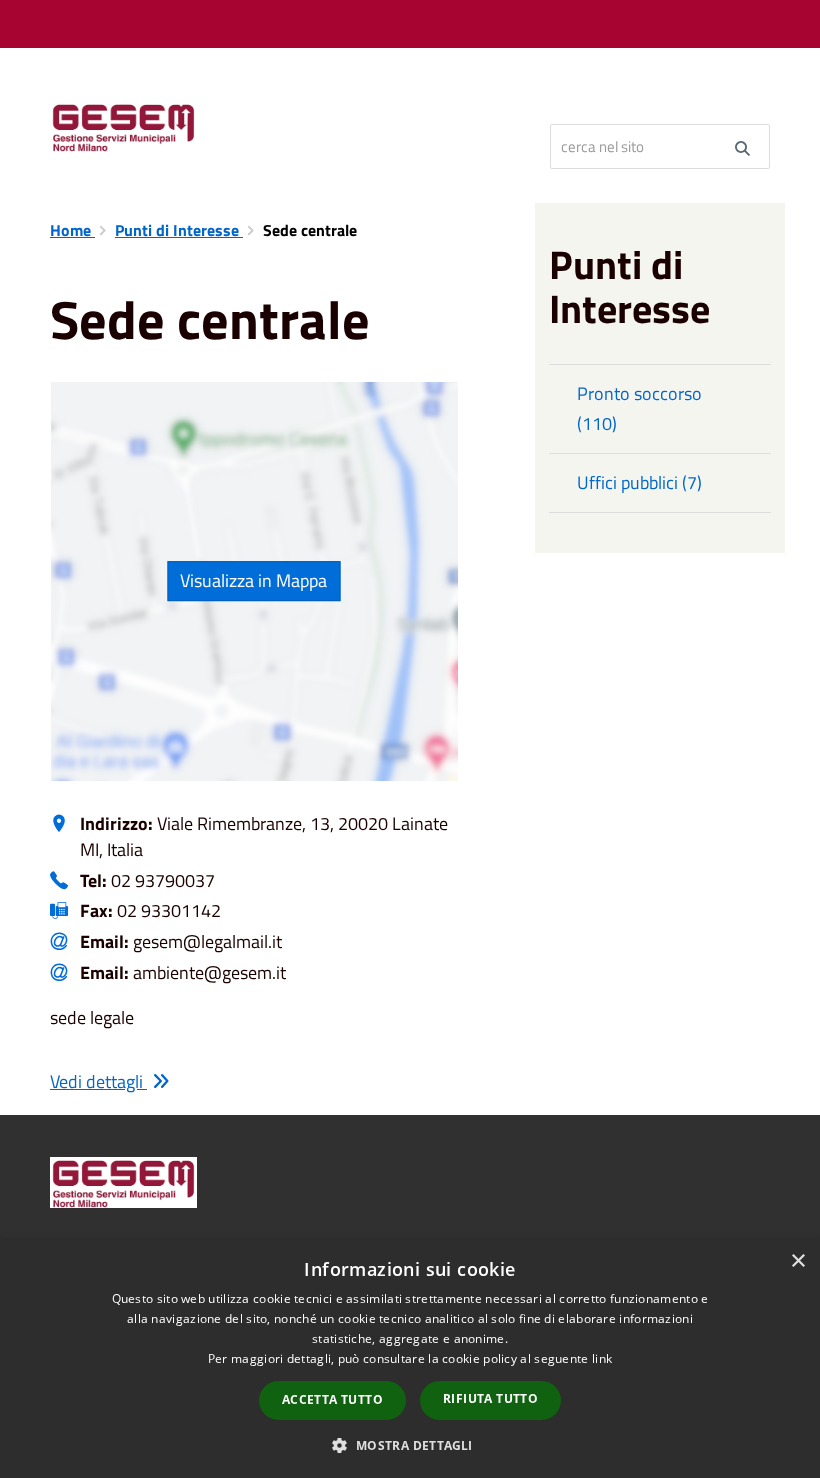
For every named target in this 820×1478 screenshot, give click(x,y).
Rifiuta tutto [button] (490, 1398)
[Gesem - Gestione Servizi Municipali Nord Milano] (292, 125)
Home (72, 230)
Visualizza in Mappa (253, 580)
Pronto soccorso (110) (639, 408)
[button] (409, 1444)
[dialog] (410, 1359)
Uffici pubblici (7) (639, 482)
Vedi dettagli (98, 1081)
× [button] (797, 1261)
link (602, 1358)
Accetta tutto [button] (332, 1399)
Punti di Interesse (179, 230)
